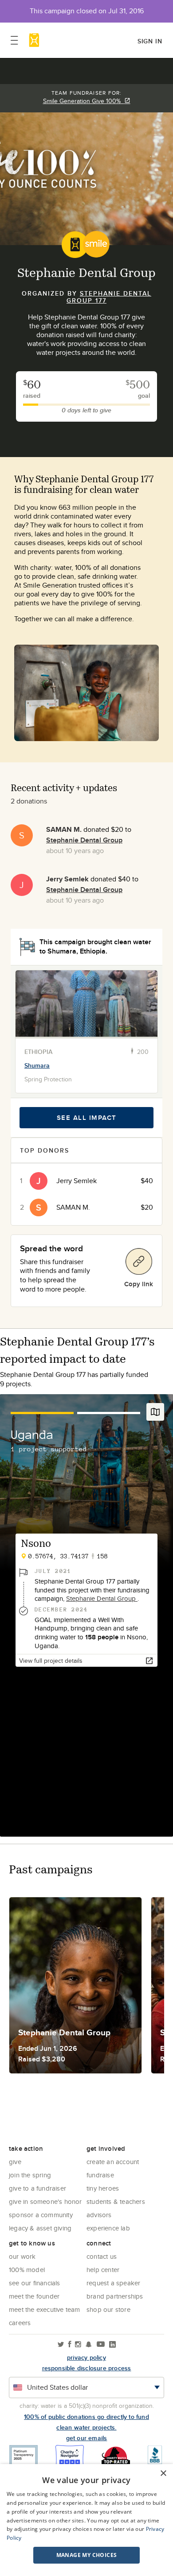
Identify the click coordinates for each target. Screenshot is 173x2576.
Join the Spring (30, 2175)
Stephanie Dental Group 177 (109, 297)
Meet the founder (34, 2296)
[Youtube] (101, 2345)
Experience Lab (108, 2228)
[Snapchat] (88, 2345)
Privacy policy (86, 2357)
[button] (86, 2555)
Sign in (150, 41)
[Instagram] (78, 2345)
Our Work (22, 2256)
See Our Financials (35, 2283)
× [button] (163, 2474)
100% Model (27, 2270)
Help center (103, 2270)
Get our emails (87, 2438)
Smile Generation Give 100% (84, 101)
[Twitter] (61, 2345)
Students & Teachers (116, 2201)
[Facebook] (70, 2345)
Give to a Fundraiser (37, 2188)
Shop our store (108, 2309)
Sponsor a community (41, 2215)
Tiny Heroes (103, 2188)
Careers (20, 2323)
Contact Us (102, 2256)
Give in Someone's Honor (45, 2201)
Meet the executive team (45, 2309)
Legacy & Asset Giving (40, 2228)
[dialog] (86, 2520)
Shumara (37, 1065)
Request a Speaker (113, 2283)
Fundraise (100, 2175)
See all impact (87, 1118)
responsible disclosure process (87, 2368)
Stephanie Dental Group (84, 840)
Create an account (113, 2162)
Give (15, 2162)
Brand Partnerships (115, 2296)
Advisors (99, 2215)
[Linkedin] (112, 2345)
